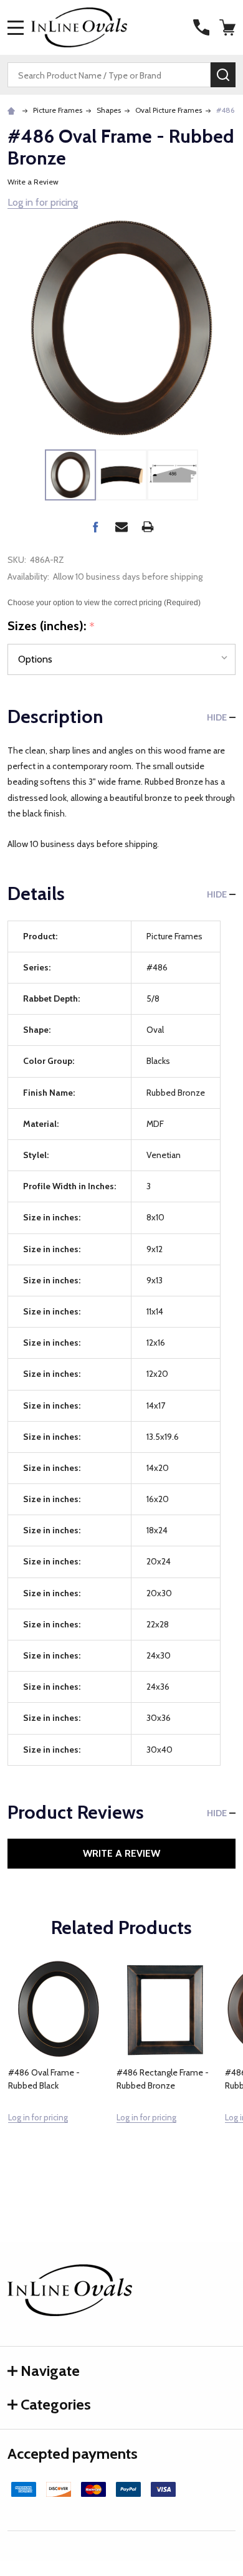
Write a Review (33, 182)
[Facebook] (95, 527)
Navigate (50, 2371)
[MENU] (16, 27)
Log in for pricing (43, 202)
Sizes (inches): (51, 626)
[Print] (148, 527)
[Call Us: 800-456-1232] (201, 27)
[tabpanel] (58, 2069)
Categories (56, 2404)
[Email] (121, 527)
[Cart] (229, 27)
